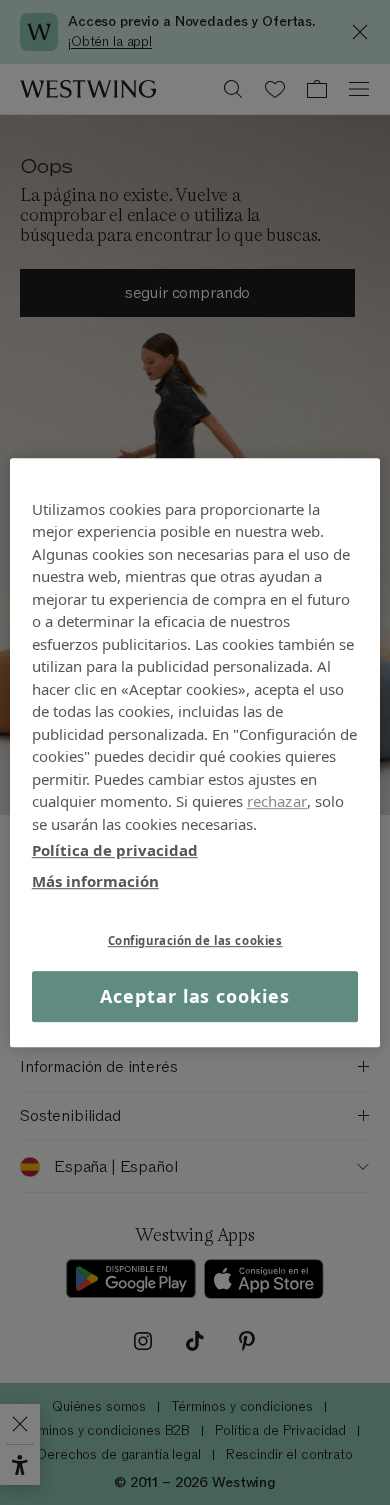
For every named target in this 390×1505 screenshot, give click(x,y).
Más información (95, 881)
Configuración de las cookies (195, 940)
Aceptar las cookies (194, 996)
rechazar (277, 801)
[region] (195, 753)
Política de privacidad (115, 850)
